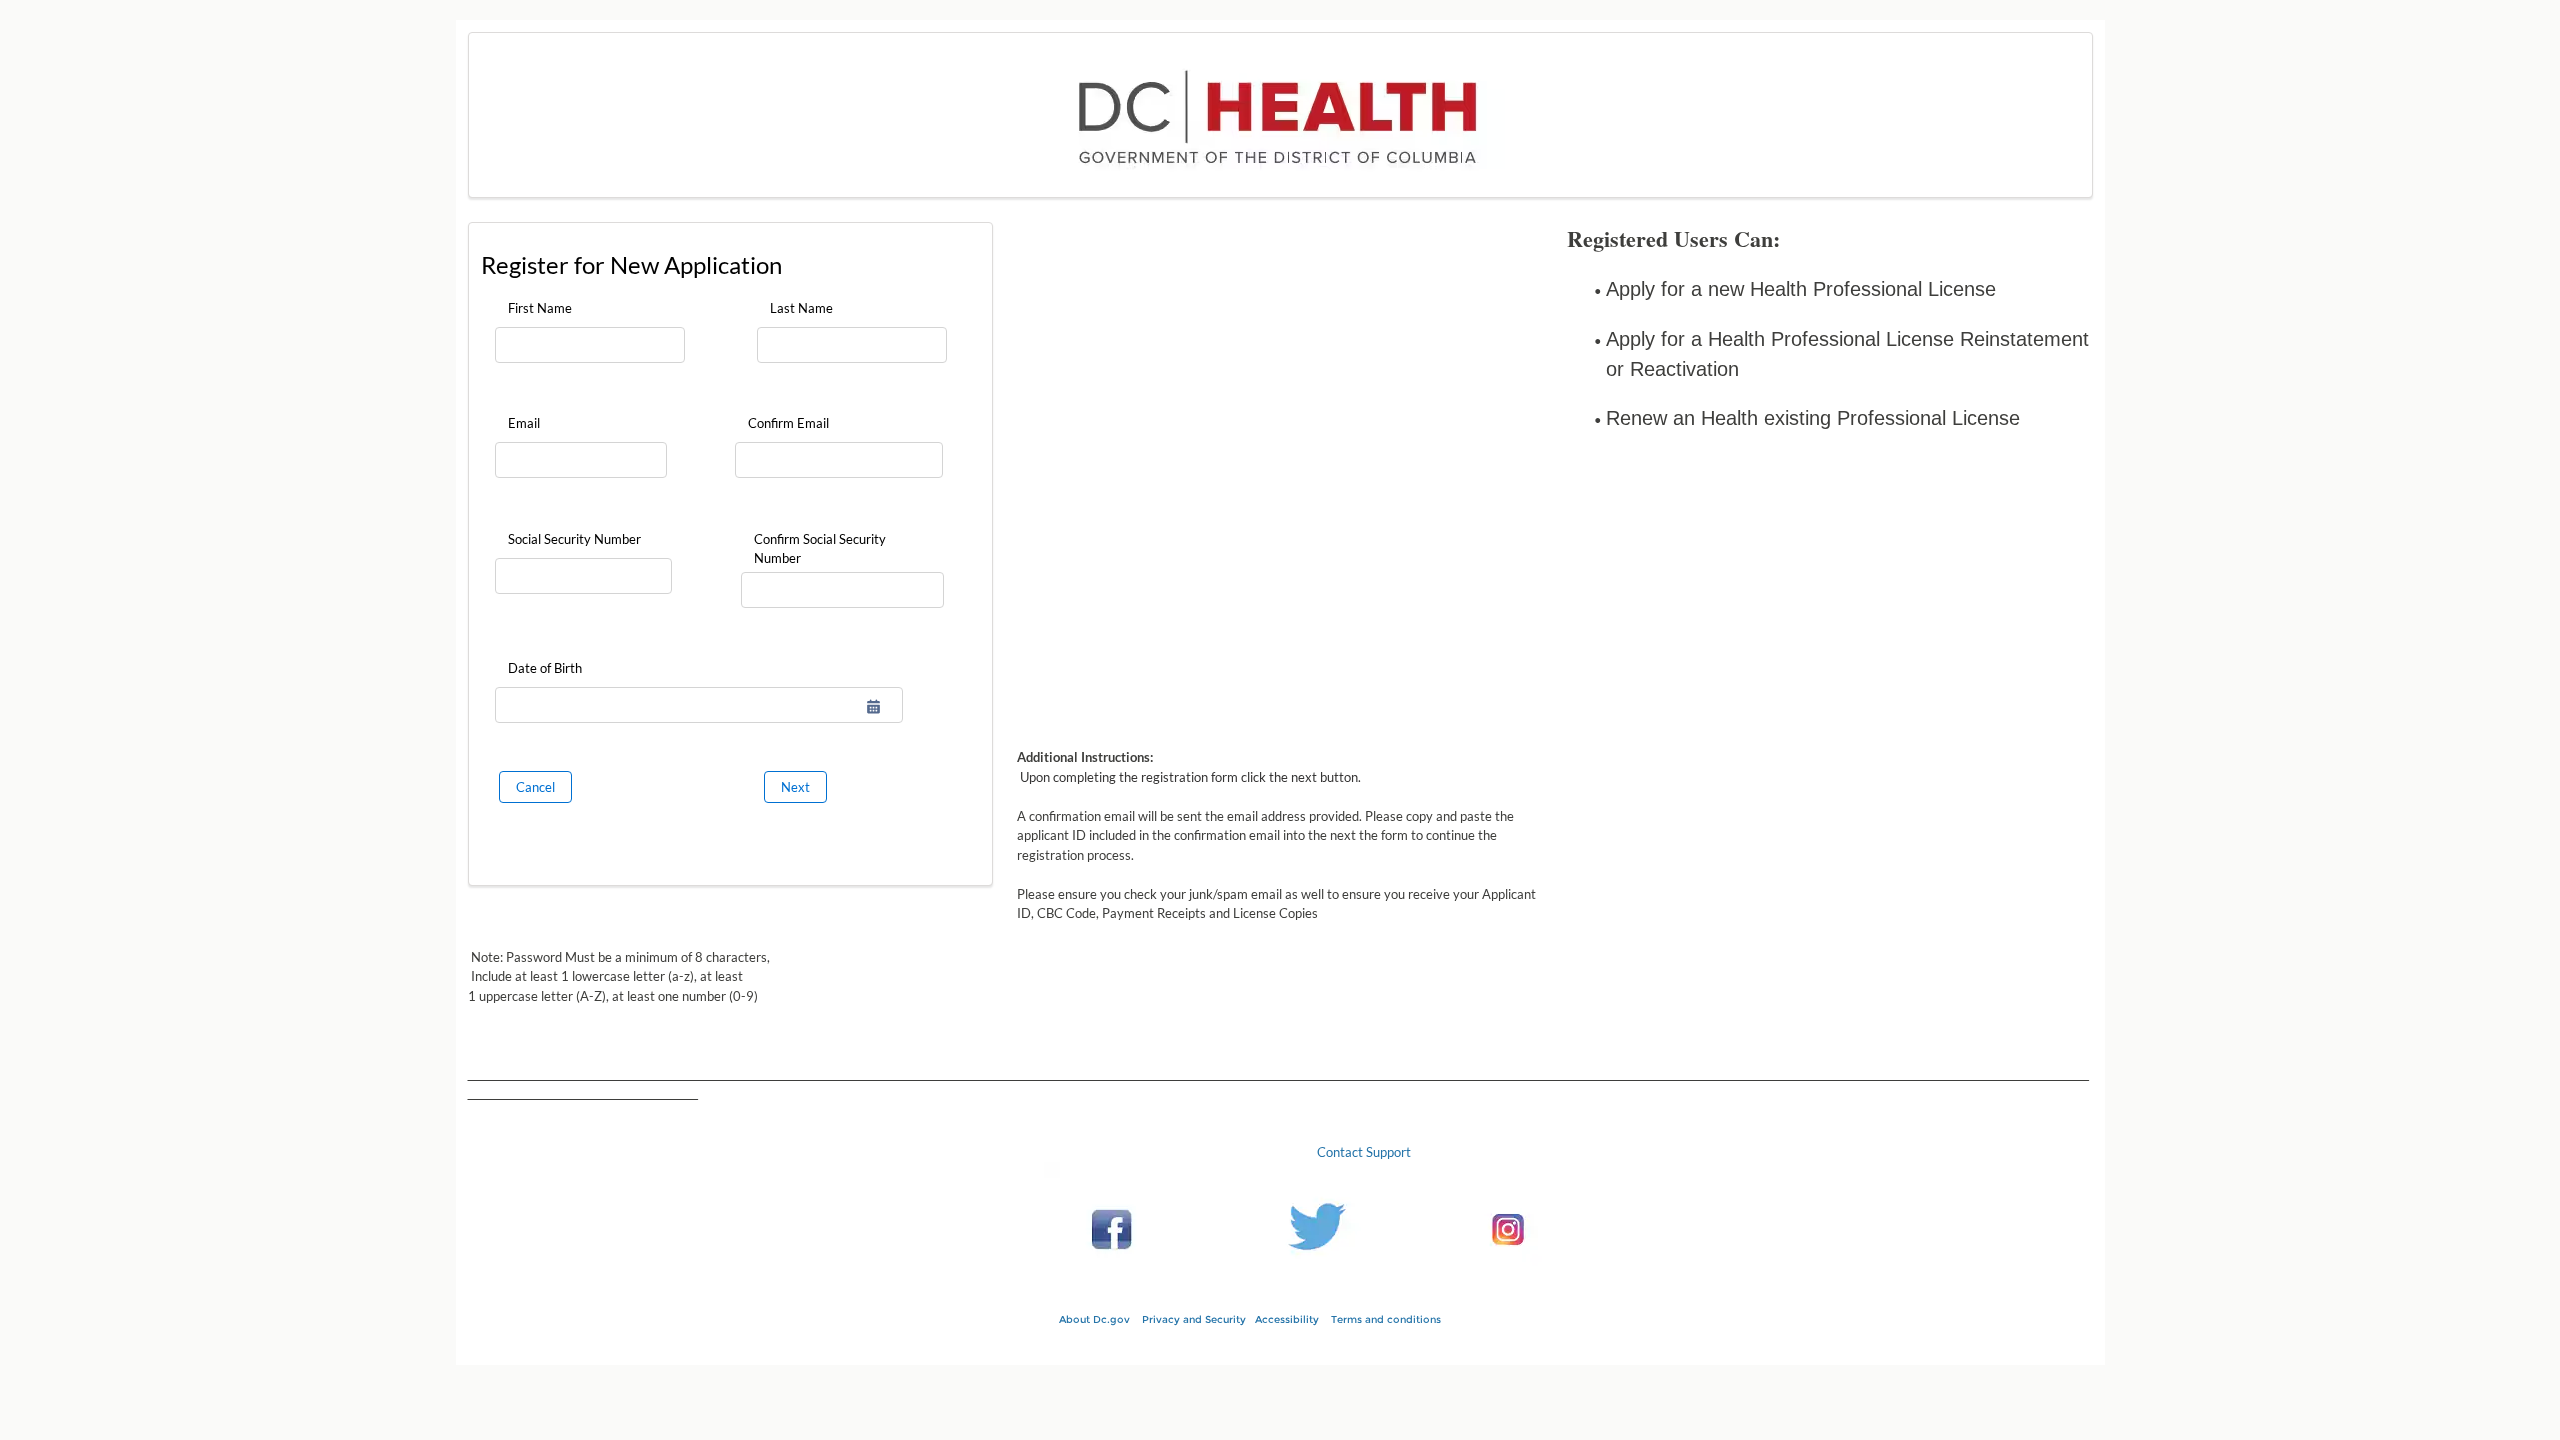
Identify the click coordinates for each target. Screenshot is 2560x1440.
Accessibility (1287, 1319)
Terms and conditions (1393, 1319)
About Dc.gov (1094, 1319)
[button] (873, 706)
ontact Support (1368, 1152)
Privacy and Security (1194, 1319)
